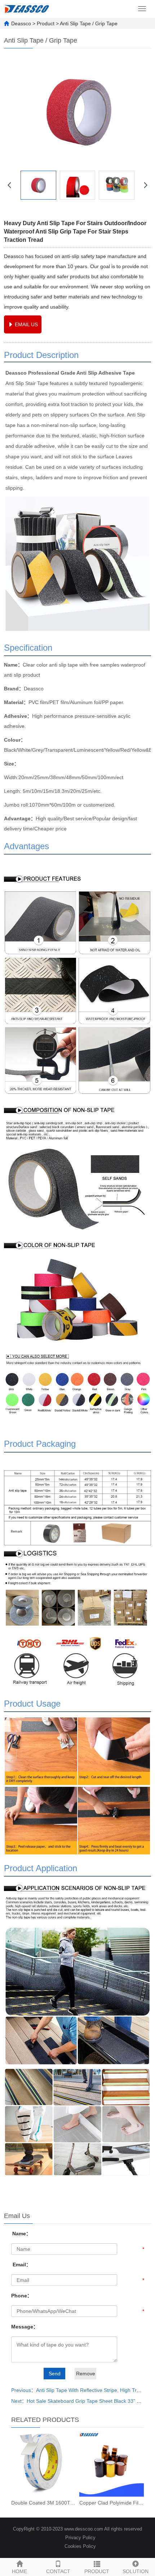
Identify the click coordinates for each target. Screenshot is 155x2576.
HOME (19, 2571)
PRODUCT (97, 2571)
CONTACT (58, 2571)
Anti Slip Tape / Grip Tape (89, 23)
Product (46, 23)
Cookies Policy (80, 2546)
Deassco (21, 23)
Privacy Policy (80, 2538)
